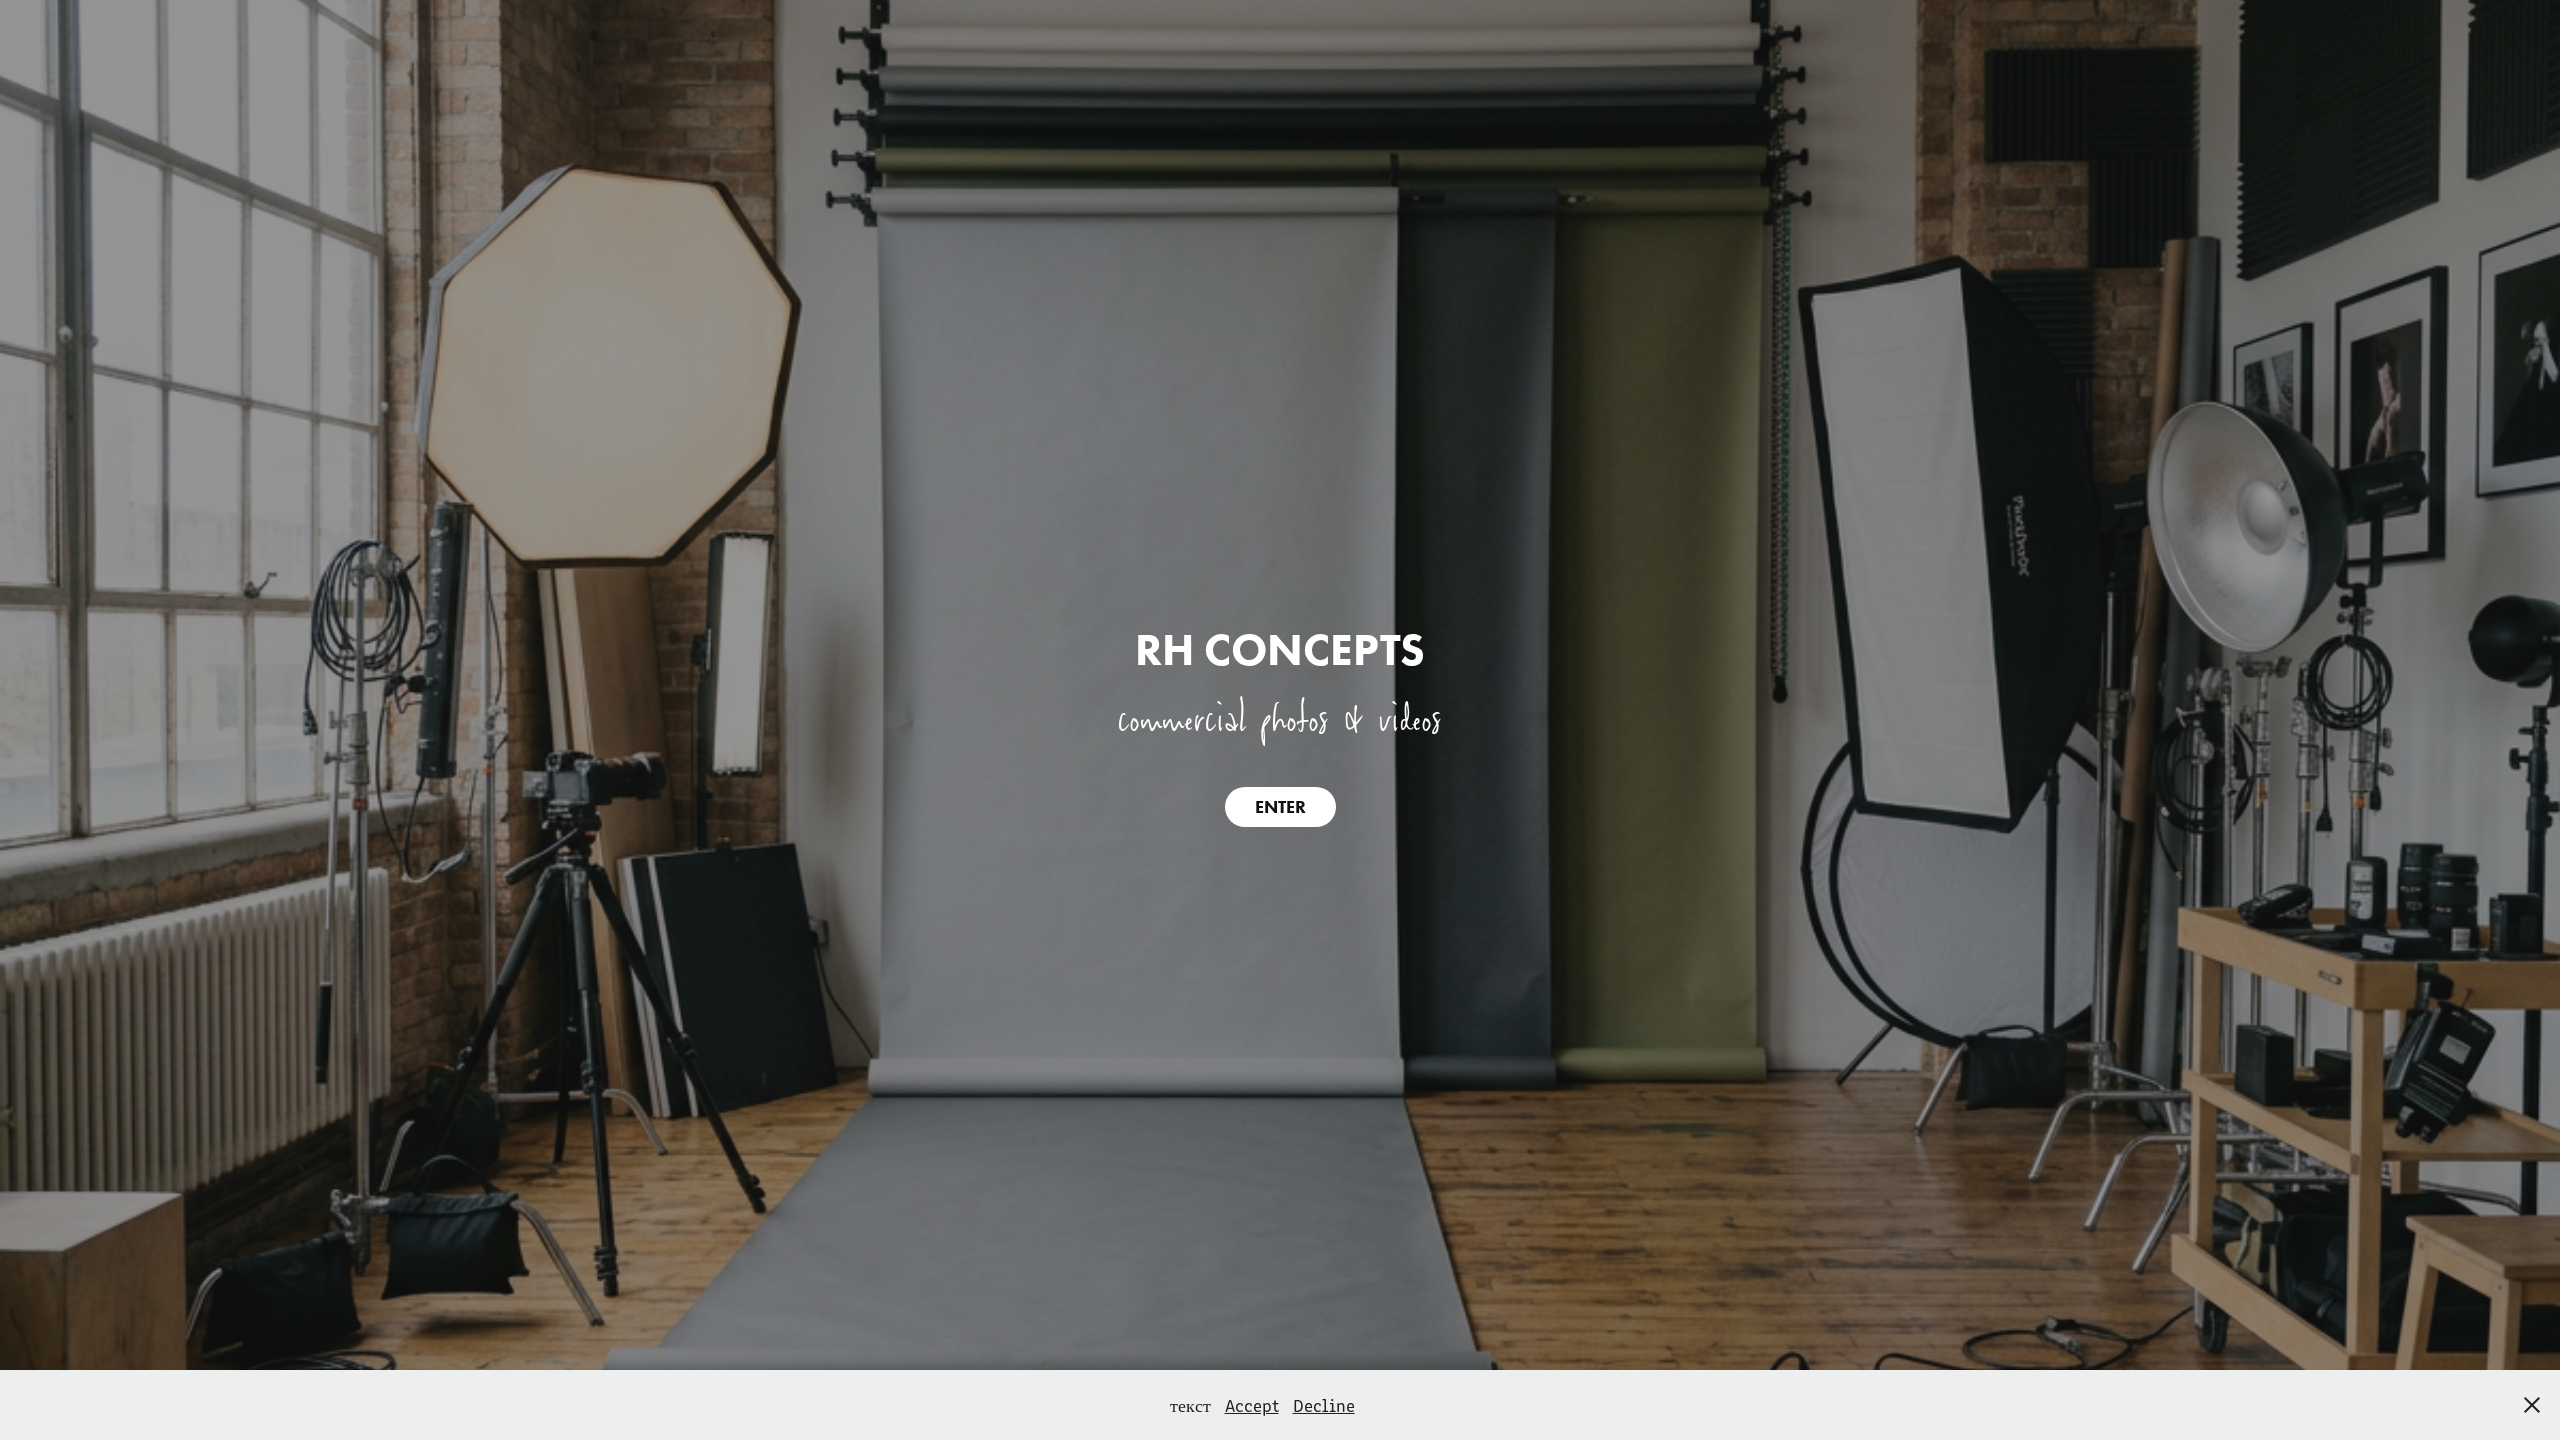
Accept (1252, 1405)
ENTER (1280, 807)
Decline (1324, 1405)
